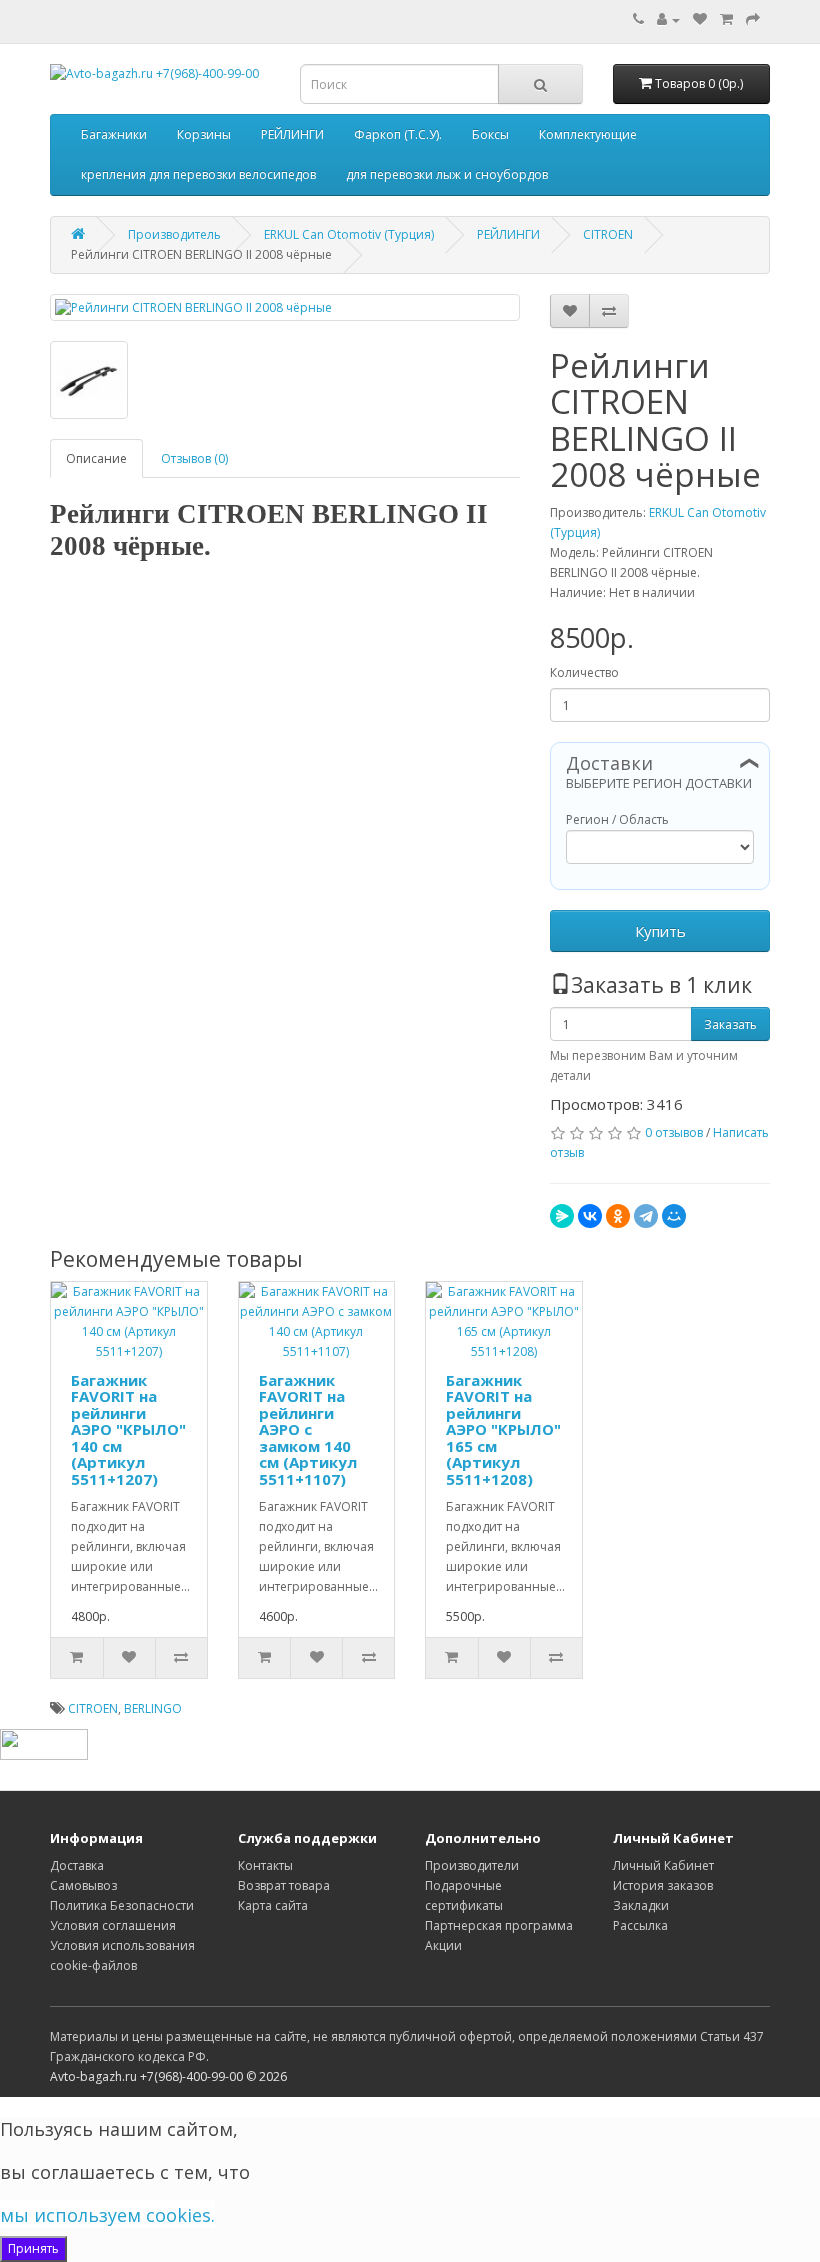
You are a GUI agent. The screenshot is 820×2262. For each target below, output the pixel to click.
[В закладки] (570, 311)
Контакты (265, 1865)
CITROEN (93, 1708)
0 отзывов (674, 1132)
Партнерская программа (499, 1925)
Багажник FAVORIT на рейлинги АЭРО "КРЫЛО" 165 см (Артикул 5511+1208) (503, 1429)
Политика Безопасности (122, 1905)
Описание (96, 458)
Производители (472, 1865)
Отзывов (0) (194, 458)
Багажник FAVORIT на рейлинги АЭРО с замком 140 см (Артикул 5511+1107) (308, 1429)
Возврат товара (284, 1885)
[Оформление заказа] (753, 19)
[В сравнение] (609, 311)
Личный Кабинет (663, 1865)
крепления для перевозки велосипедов (198, 174)
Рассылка (640, 1925)
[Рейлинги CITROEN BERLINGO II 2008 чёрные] (285, 307)
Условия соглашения (113, 1925)
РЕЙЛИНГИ (292, 134)
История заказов (663, 1885)
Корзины (204, 134)
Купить (660, 931)
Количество (584, 672)
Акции (443, 1945)
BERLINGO (153, 1708)
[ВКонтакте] (590, 1216)
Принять (33, 2248)
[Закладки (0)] (700, 19)
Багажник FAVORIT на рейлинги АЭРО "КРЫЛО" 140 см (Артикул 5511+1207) (128, 1429)
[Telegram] (646, 1216)
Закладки (641, 1905)
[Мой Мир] (674, 1216)
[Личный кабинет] (668, 19)
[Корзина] (726, 19)
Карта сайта (273, 1905)
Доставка (77, 1865)
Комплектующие (588, 134)
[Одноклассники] (618, 1216)
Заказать (730, 1024)
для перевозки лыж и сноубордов (447, 174)
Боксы (490, 134)
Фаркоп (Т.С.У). (398, 134)
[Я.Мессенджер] (562, 1216)
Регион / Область (617, 819)
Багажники (114, 134)
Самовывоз (83, 1885)
